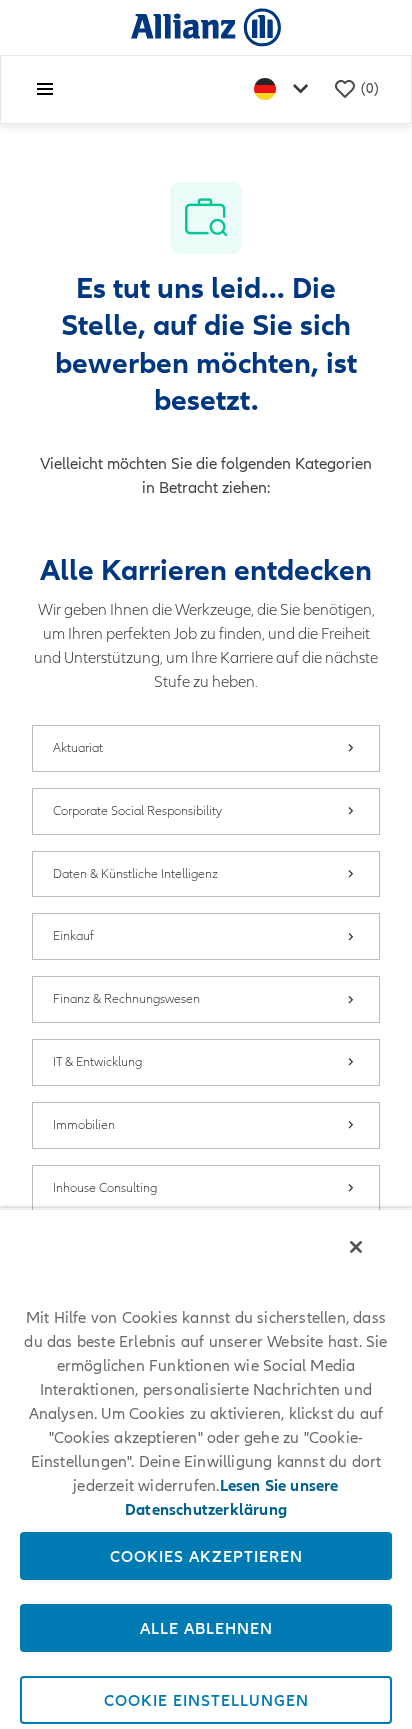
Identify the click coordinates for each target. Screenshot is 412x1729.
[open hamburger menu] (45, 89)
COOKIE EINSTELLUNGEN (206, 1700)
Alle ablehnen (206, 1628)
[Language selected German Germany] (285, 89)
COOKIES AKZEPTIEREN (206, 1556)
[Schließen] (356, 1247)
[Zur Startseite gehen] (206, 26)
